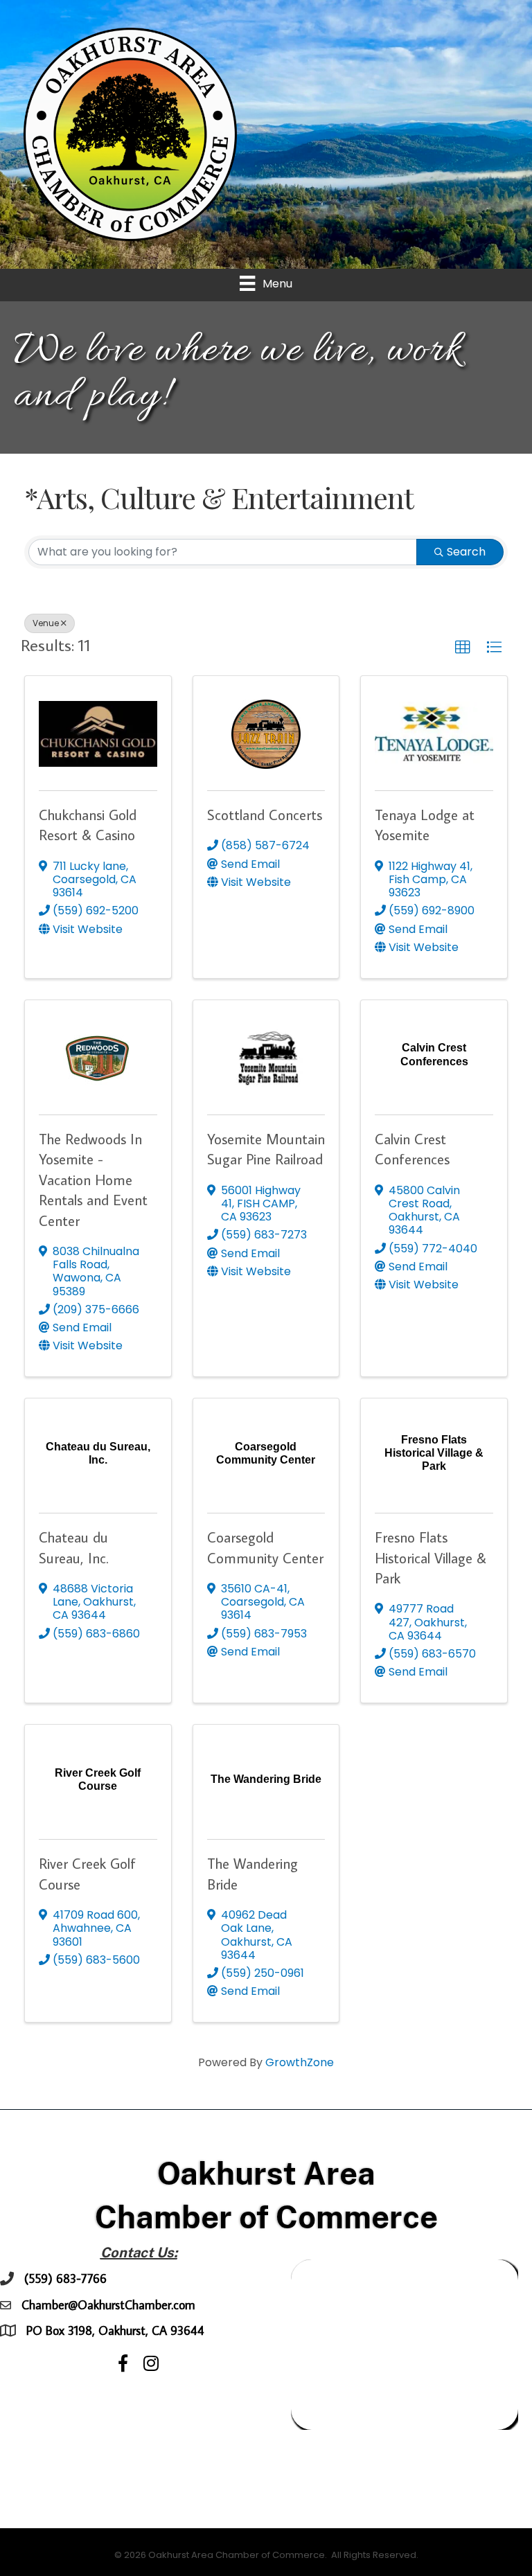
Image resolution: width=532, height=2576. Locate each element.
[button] (463, 648)
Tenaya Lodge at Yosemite (425, 825)
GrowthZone (300, 2062)
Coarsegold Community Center (265, 1547)
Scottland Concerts (265, 815)
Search (466, 552)
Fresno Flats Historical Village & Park (431, 1557)
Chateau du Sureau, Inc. (73, 1547)
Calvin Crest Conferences (412, 1149)
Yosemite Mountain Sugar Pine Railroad (266, 1149)
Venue (46, 623)
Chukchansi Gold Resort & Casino (88, 825)
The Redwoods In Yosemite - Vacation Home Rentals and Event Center (93, 1180)
